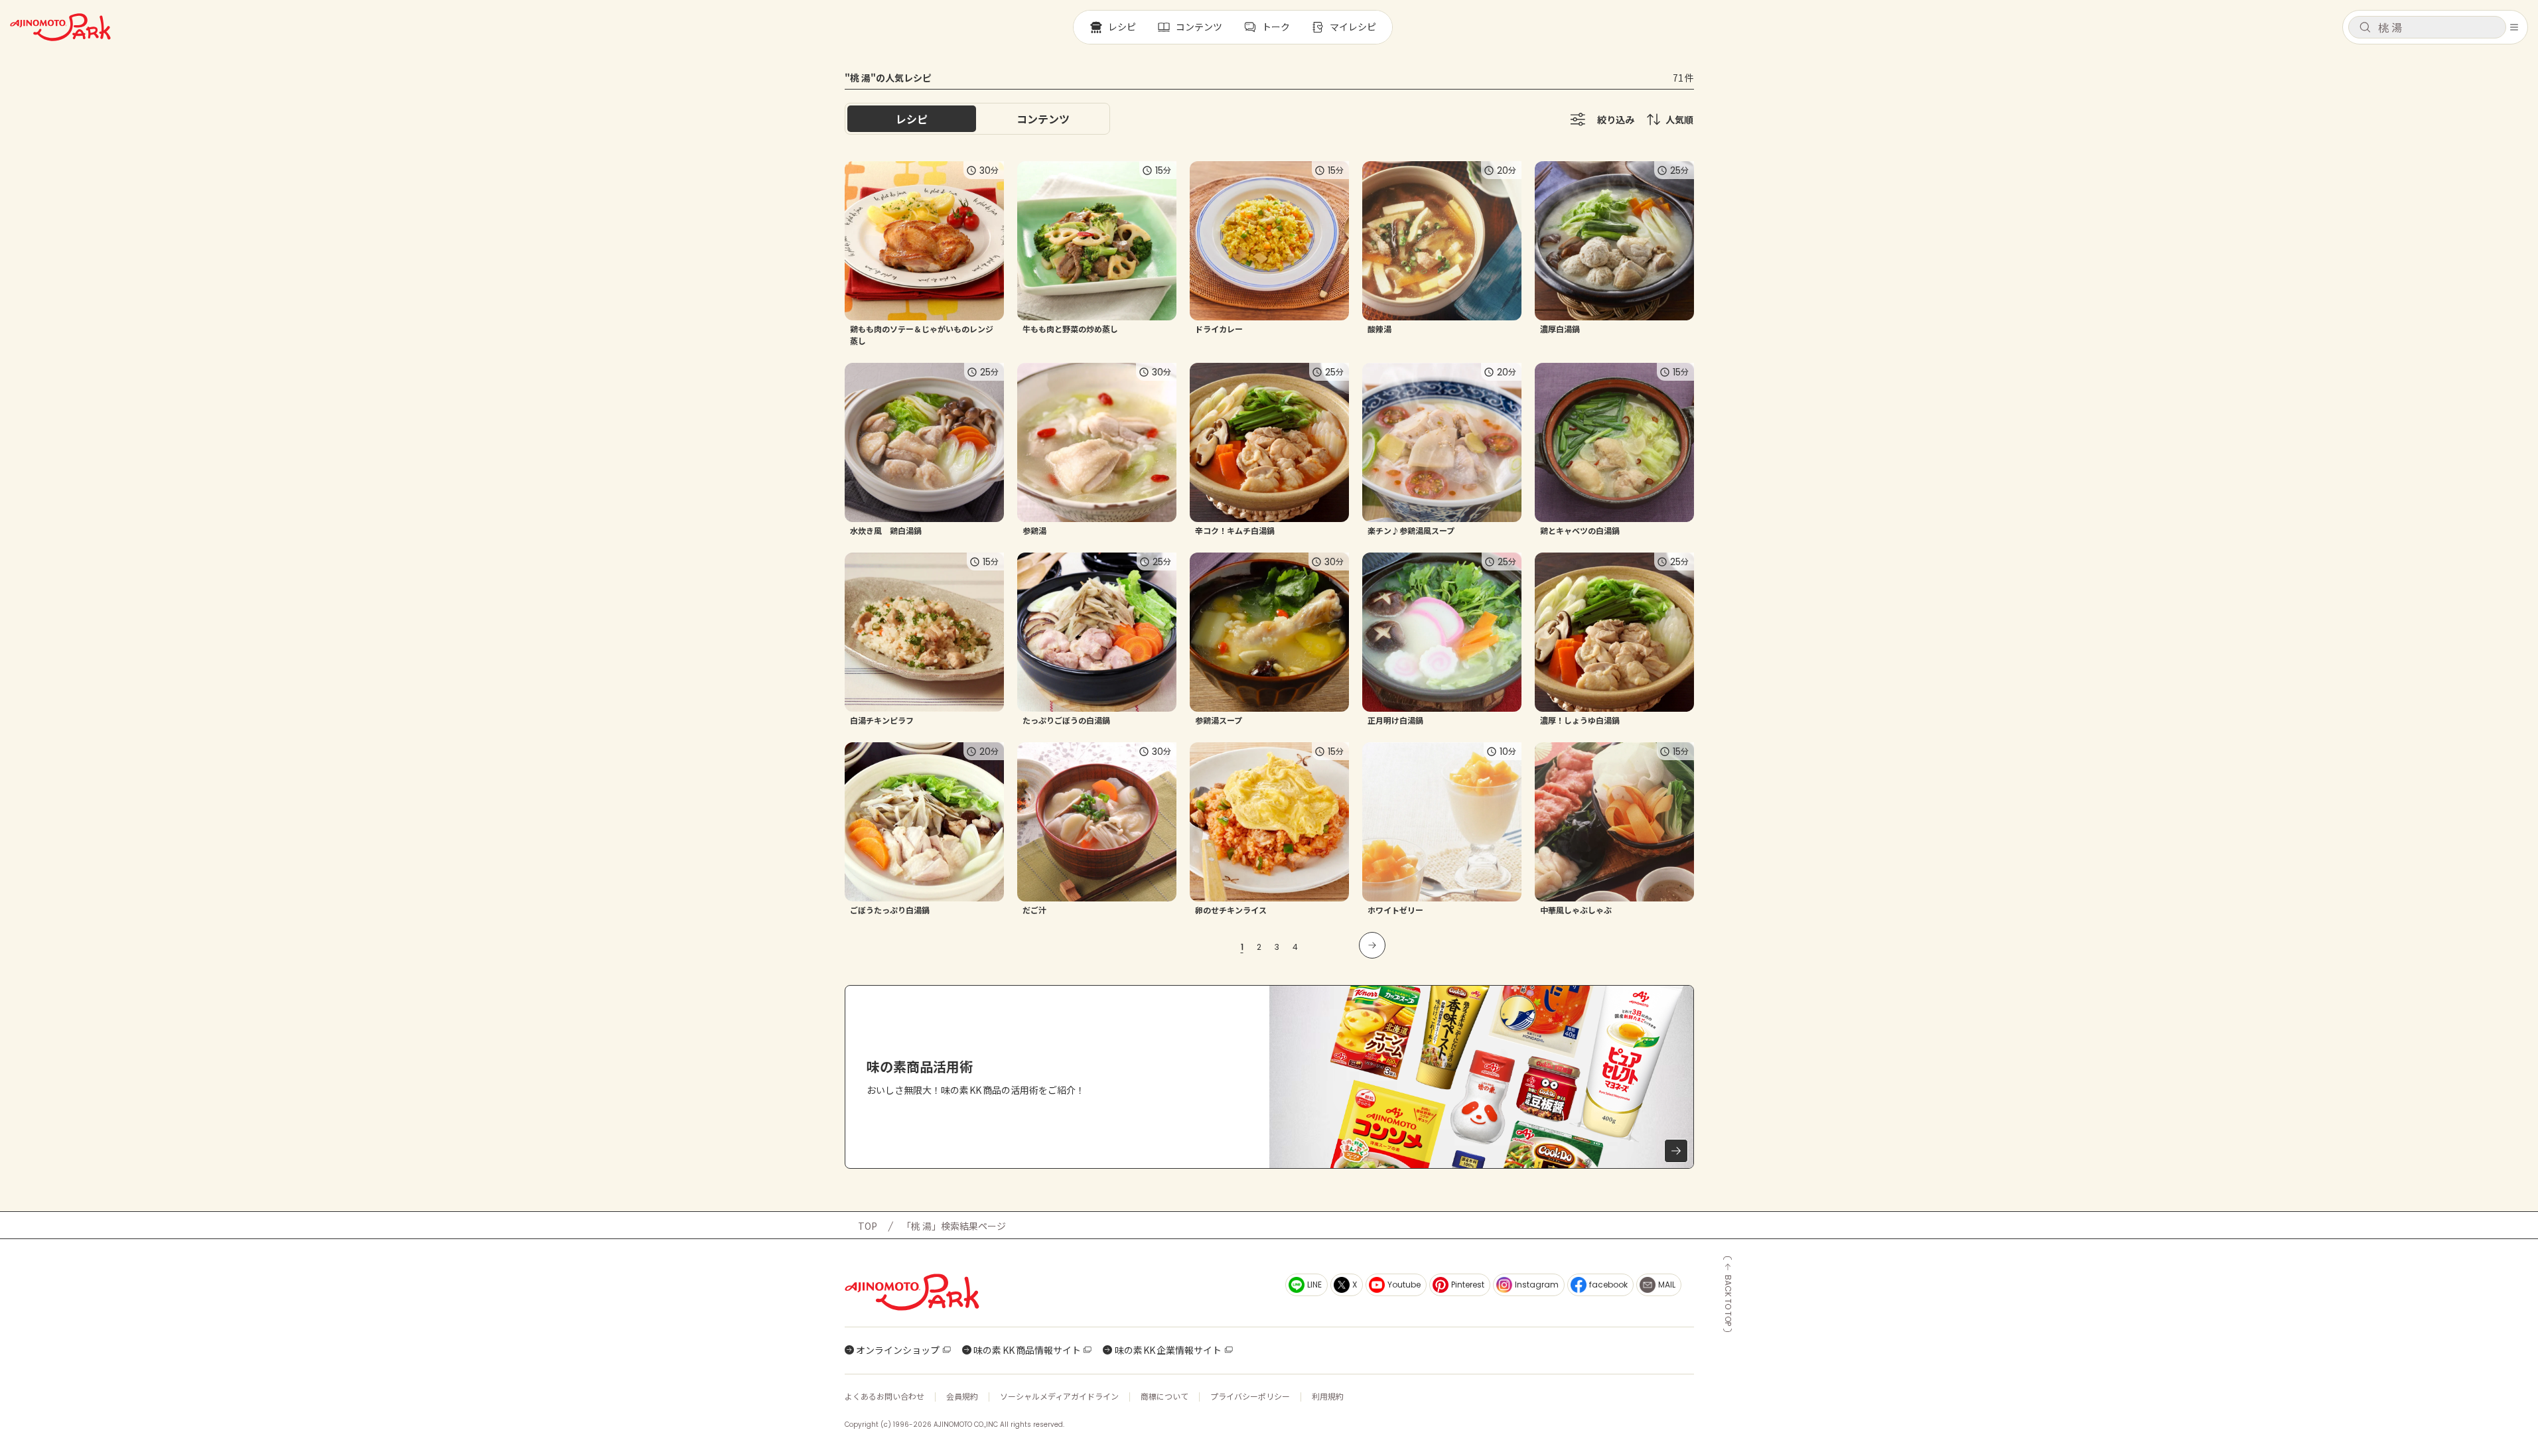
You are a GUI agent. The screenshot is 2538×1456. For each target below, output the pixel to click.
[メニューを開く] (2514, 27)
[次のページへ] (1372, 945)
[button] (2427, 27)
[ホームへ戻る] (60, 27)
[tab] (1043, 119)
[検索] (2365, 28)
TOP (868, 1226)
